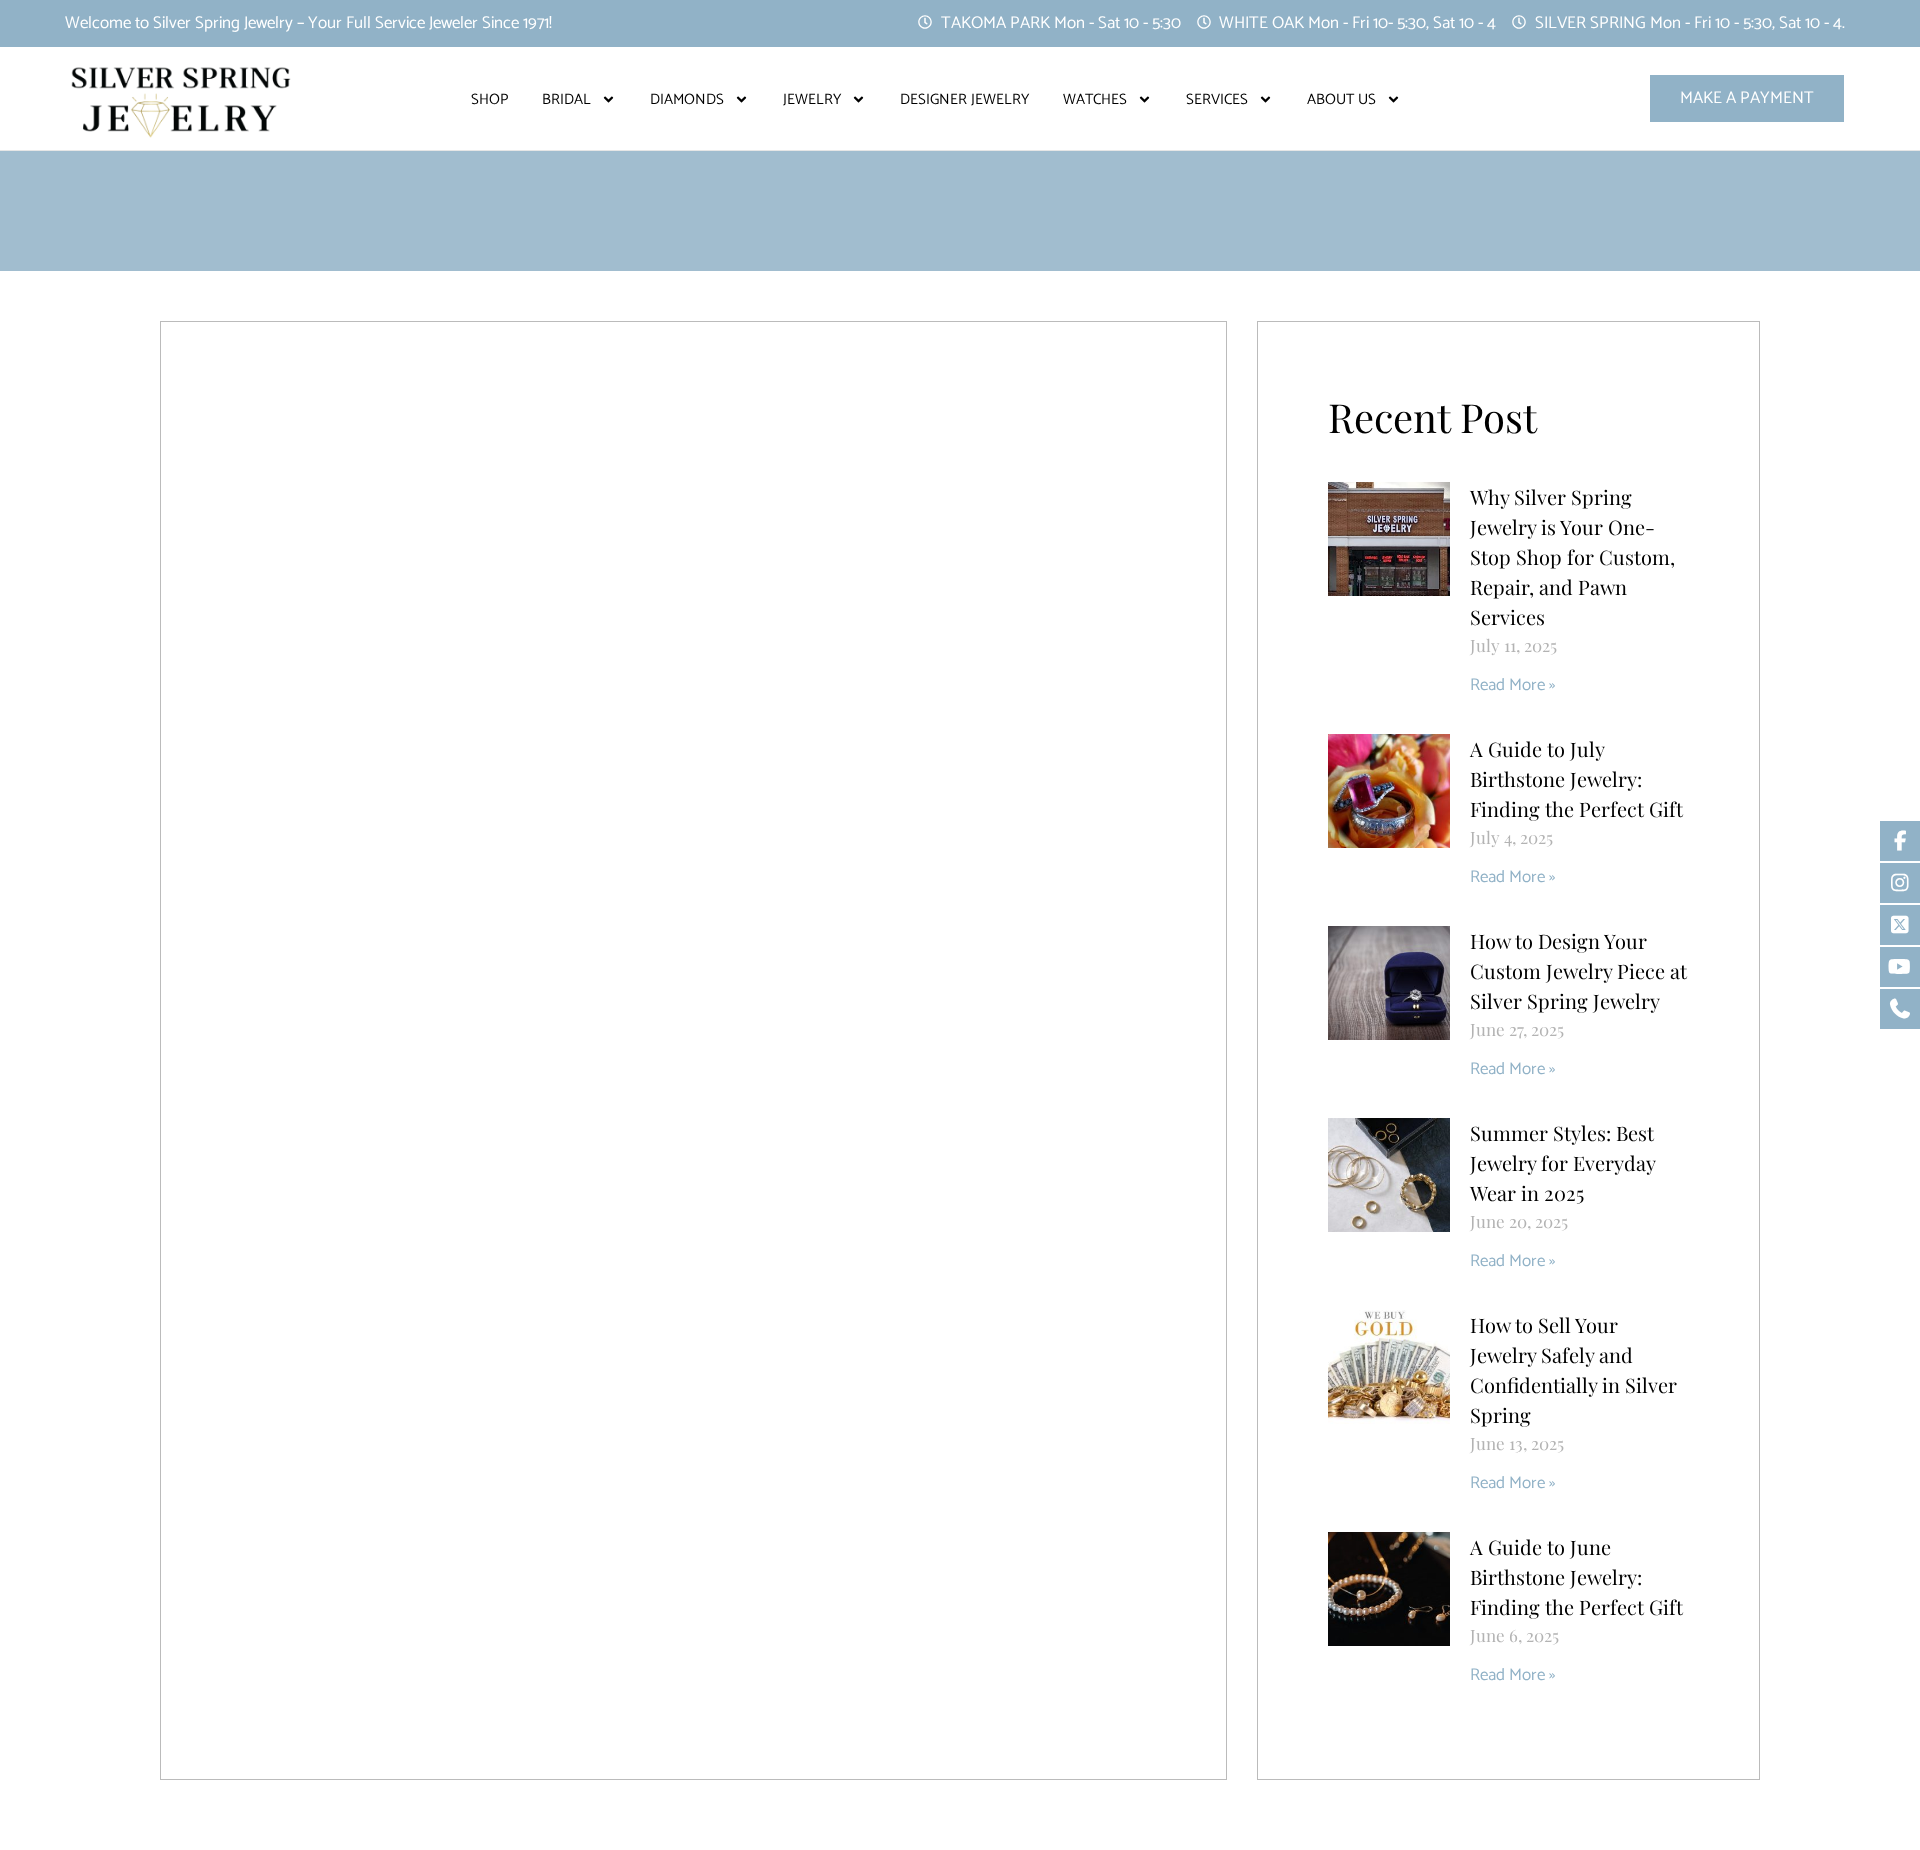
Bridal (566, 99)
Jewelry (812, 99)
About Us (1341, 99)
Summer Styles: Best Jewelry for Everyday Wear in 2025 (1562, 1162)
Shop (489, 99)
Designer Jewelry (964, 99)
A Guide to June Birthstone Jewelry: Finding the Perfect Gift (1576, 1576)
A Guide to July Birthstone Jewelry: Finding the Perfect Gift (1576, 778)
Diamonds (687, 99)
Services (1217, 99)
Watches (1095, 99)
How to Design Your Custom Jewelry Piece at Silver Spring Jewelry (1578, 970)
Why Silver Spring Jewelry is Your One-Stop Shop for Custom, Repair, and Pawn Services (1572, 556)
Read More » (1512, 685)
